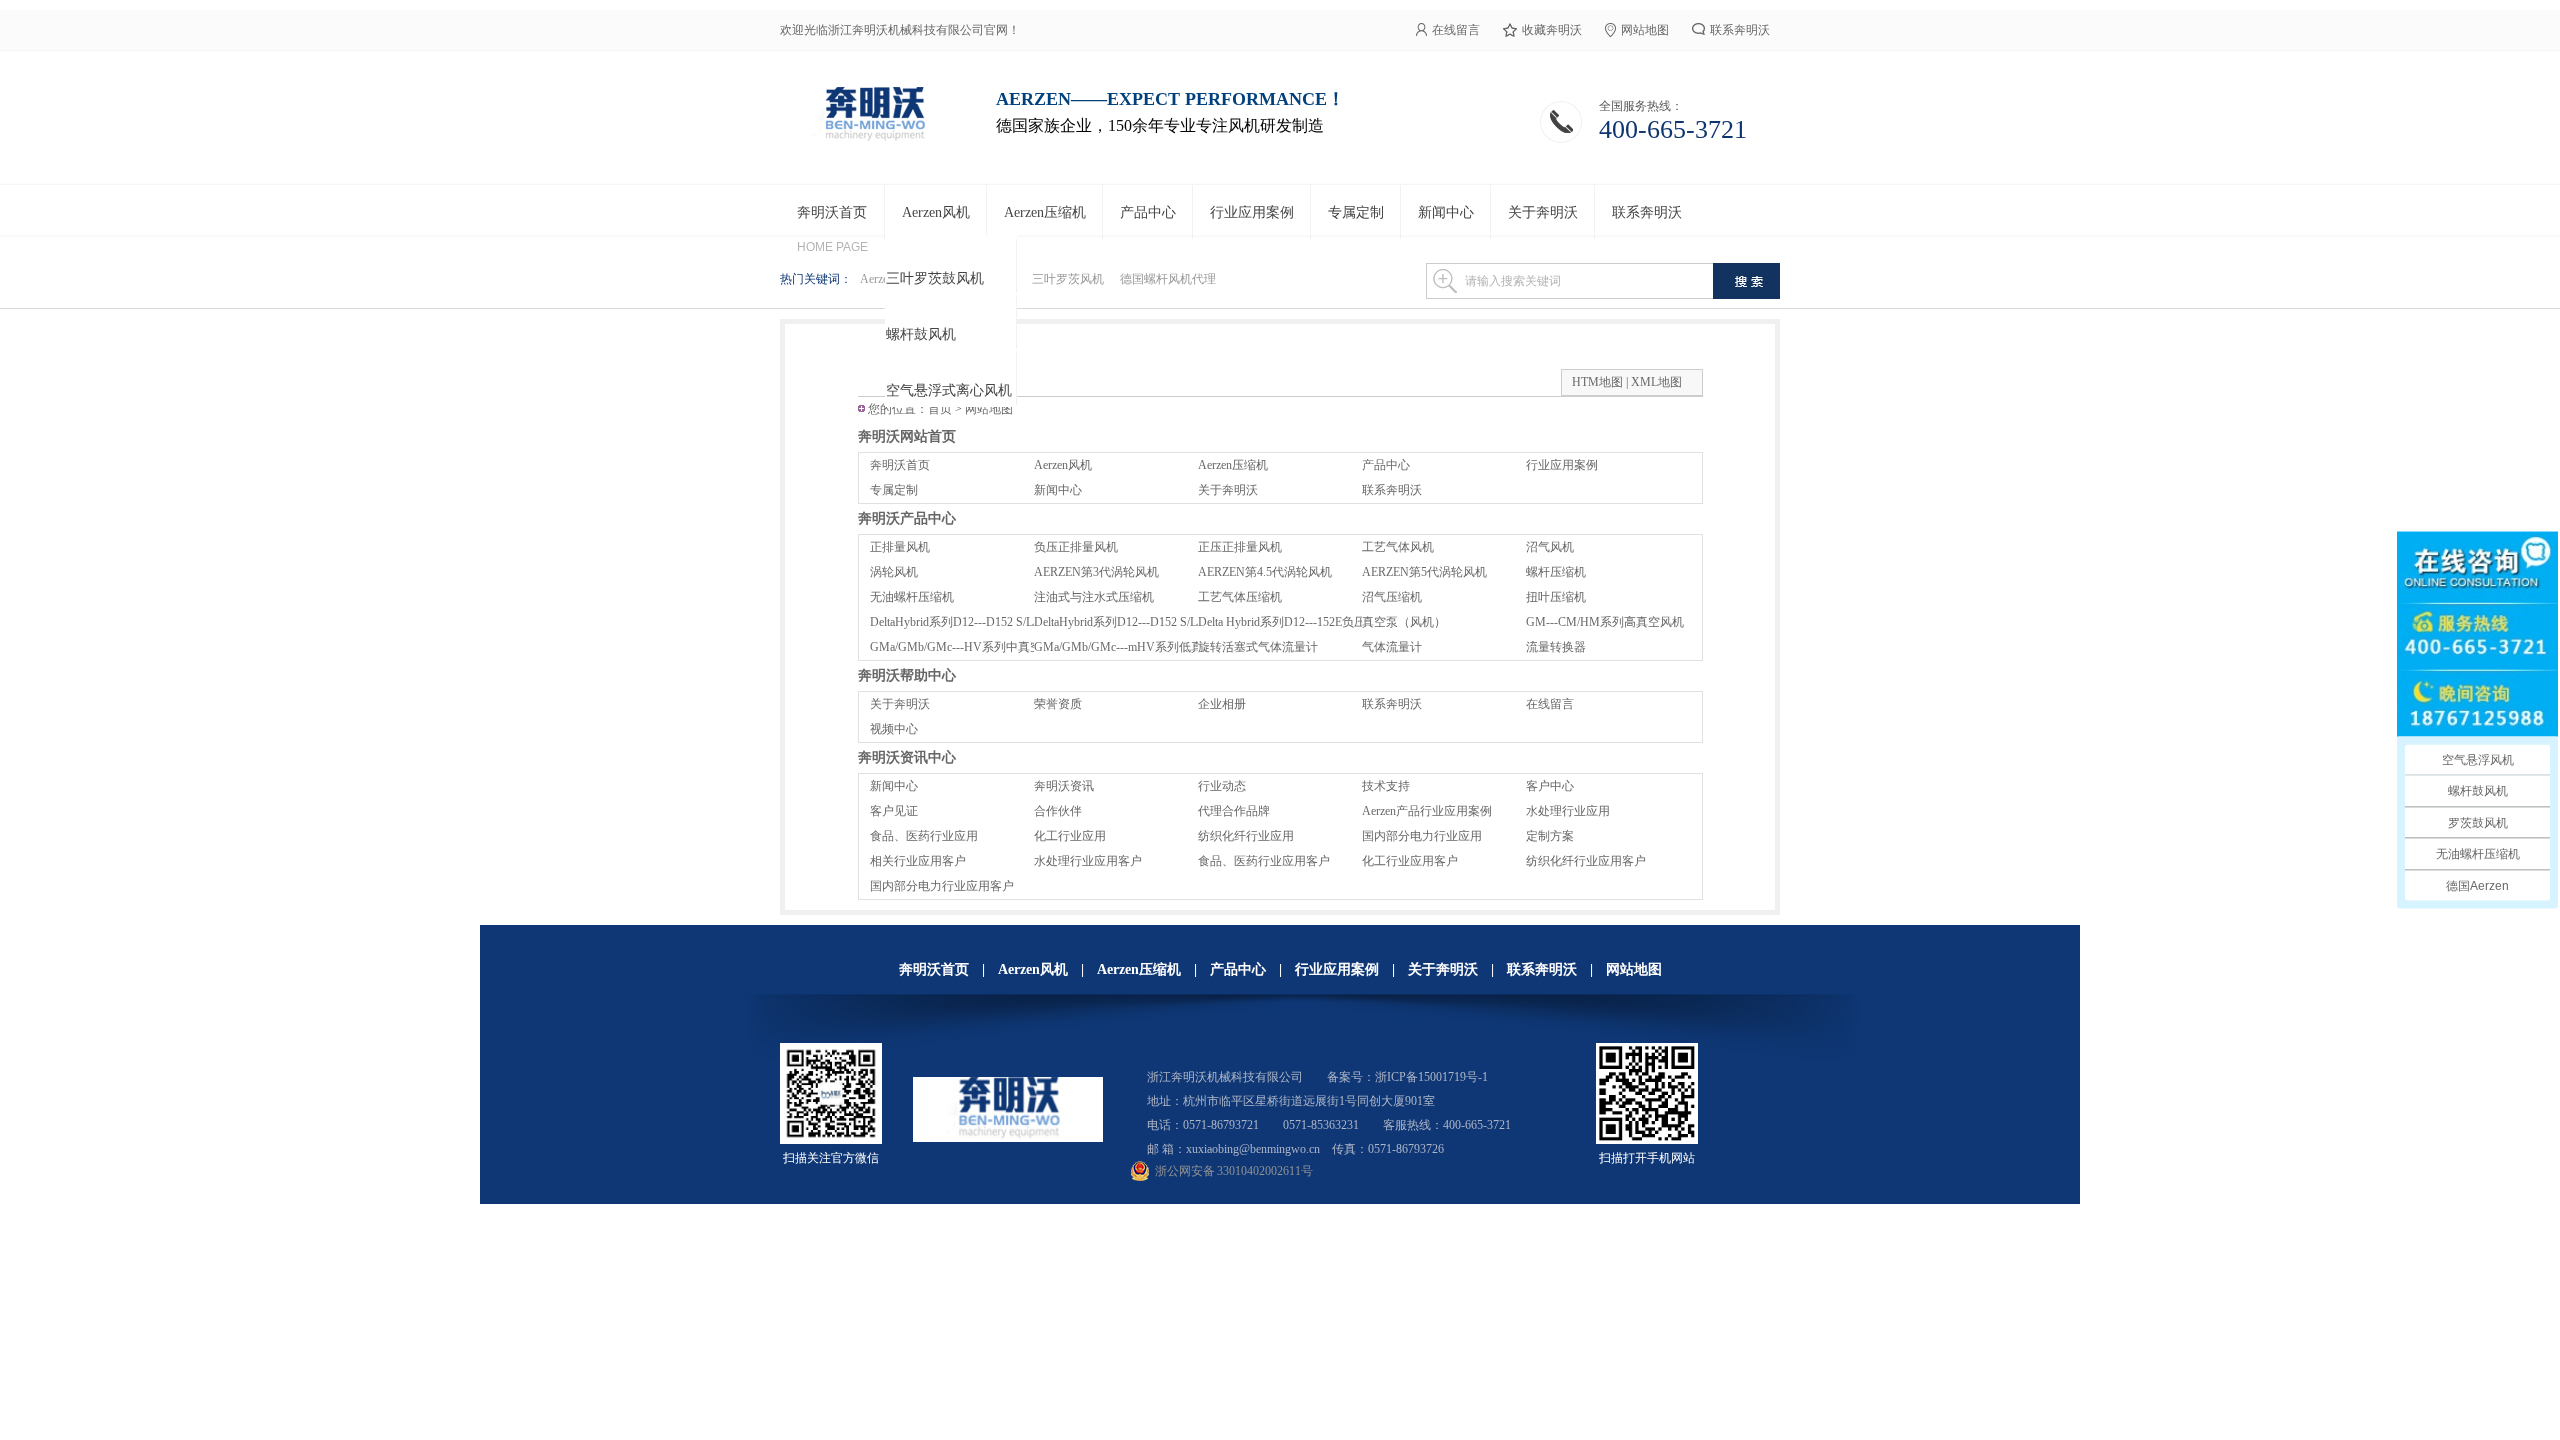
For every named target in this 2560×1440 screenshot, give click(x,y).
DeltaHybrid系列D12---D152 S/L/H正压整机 (981, 622)
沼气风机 (1550, 547)
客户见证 (894, 811)
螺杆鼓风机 (921, 334)
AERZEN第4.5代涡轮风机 (1265, 572)
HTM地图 (1597, 382)
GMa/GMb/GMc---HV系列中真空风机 (968, 647)
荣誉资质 (1058, 704)
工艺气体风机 (1398, 547)
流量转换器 (1556, 647)
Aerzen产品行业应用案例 (1427, 811)
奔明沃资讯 (1064, 786)
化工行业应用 (1070, 836)
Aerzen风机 (1063, 465)
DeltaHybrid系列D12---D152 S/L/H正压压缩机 (1151, 622)
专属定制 (894, 490)
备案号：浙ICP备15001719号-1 (1407, 1077)
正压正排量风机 (1240, 547)
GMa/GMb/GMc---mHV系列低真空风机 (1136, 647)
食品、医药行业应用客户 (1264, 861)
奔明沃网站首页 (907, 436)
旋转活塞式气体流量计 (1258, 647)
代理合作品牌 (1234, 811)
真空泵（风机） (1404, 622)
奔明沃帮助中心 (907, 675)
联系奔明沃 (1740, 30)
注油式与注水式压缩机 (1094, 597)
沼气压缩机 (1392, 597)
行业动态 (1222, 786)
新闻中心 (1058, 490)
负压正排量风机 (1076, 547)
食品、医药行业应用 (924, 836)
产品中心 (1386, 465)
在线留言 (1456, 30)
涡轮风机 (894, 572)
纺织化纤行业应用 (1246, 836)
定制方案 (1550, 836)
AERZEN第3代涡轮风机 (1096, 572)
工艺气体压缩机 (1240, 597)
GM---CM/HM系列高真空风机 (1605, 622)
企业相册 (1222, 704)
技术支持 (1386, 786)
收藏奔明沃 (1552, 30)
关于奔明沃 (1228, 490)
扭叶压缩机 (1556, 597)
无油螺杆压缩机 (912, 597)
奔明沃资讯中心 (907, 757)
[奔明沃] (874, 140)
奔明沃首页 (900, 465)
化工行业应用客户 (1410, 861)
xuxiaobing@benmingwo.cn (1253, 1149)
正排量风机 (900, 547)
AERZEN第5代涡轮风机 (1424, 572)
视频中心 (894, 729)
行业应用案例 (1562, 465)
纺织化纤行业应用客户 (1586, 861)
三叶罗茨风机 (1068, 279)
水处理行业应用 (1568, 811)
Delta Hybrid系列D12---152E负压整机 (1294, 622)
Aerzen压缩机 (1233, 465)
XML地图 (1656, 382)
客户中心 (1550, 786)
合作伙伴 (1058, 811)
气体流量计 (1392, 647)
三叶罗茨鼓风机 (935, 278)
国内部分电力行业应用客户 (942, 886)
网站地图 (1645, 30)
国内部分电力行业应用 (1422, 836)
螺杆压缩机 (1556, 572)
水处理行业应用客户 (1088, 861)
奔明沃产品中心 (907, 518)
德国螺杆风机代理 (1168, 279)
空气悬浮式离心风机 (949, 390)
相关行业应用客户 (918, 861)
